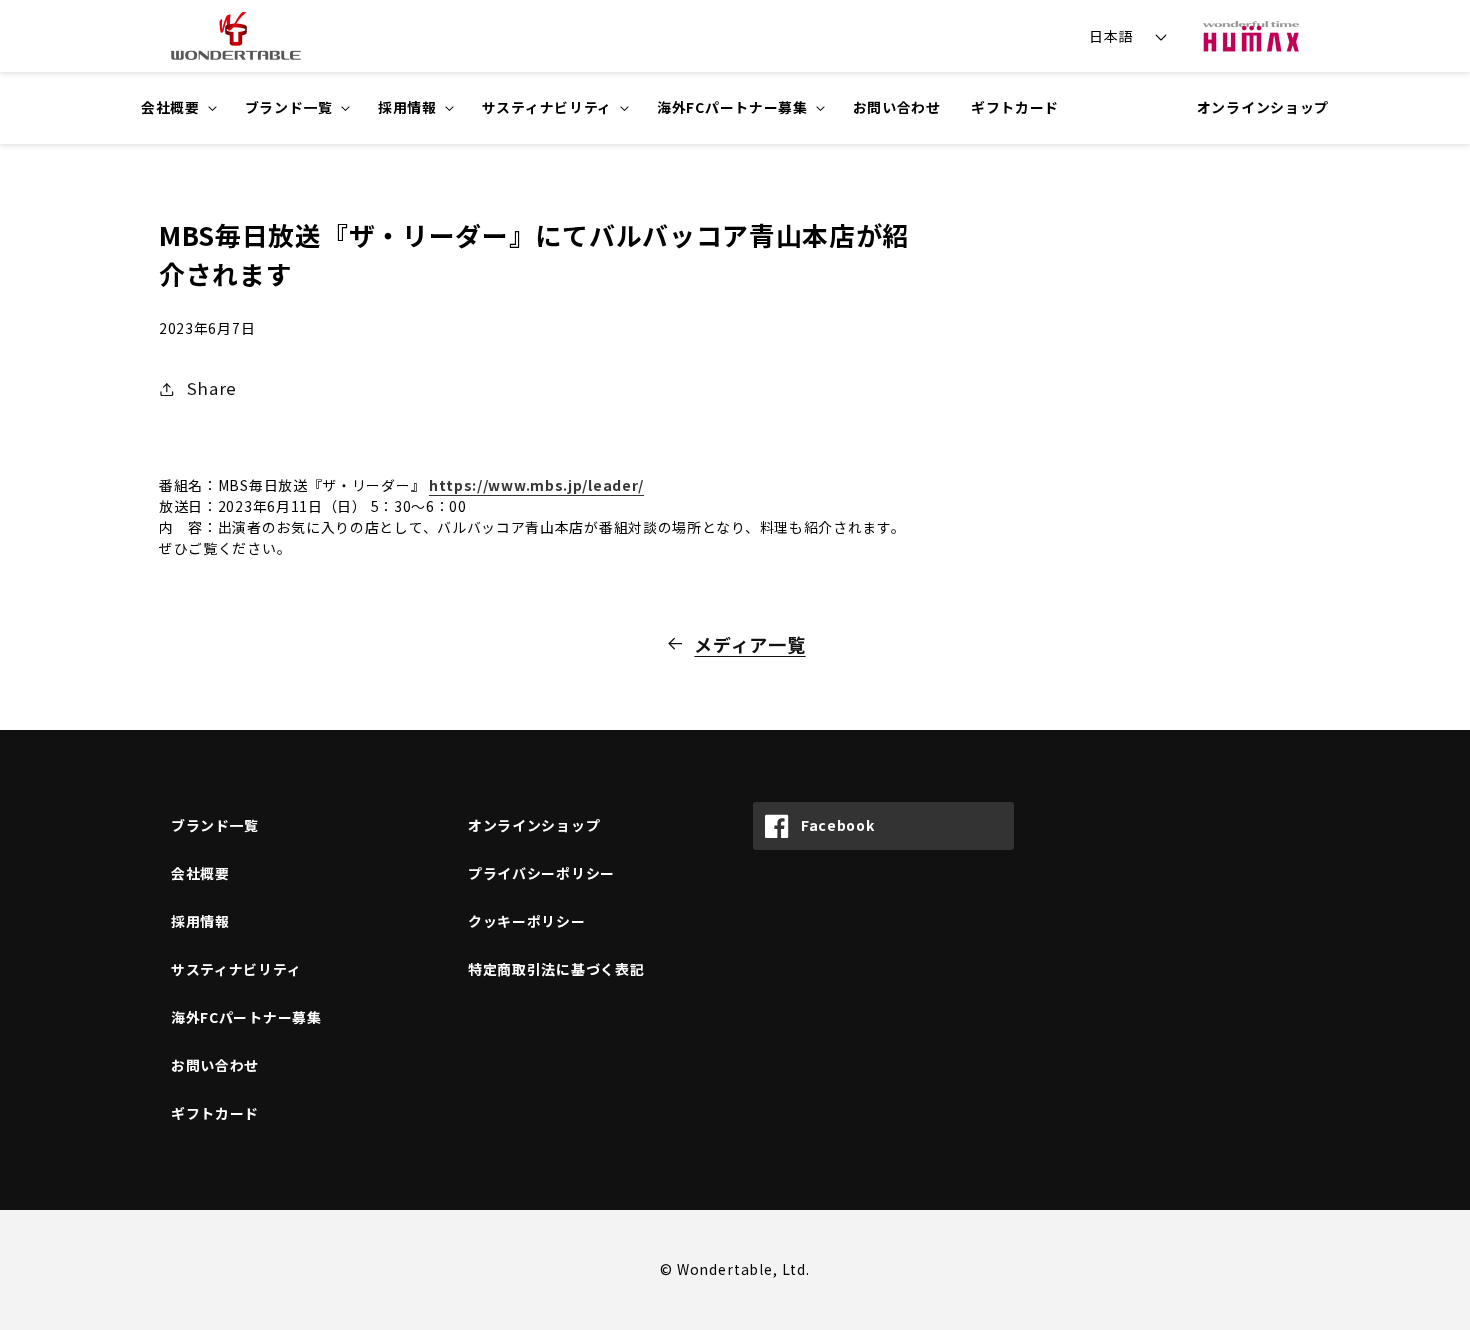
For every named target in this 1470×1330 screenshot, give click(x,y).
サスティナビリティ (236, 969)
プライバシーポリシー (541, 873)
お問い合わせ (215, 1065)
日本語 (1111, 36)
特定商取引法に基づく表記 (556, 969)
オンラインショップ (1263, 107)
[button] (178, 108)
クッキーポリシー (527, 921)
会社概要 (200, 873)
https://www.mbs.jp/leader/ (536, 485)
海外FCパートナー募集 (246, 1017)
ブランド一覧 (215, 825)
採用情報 (200, 921)
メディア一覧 (749, 644)
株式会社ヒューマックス (1251, 36)
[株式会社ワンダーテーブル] (227, 36)
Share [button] (212, 388)
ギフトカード (215, 1113)
